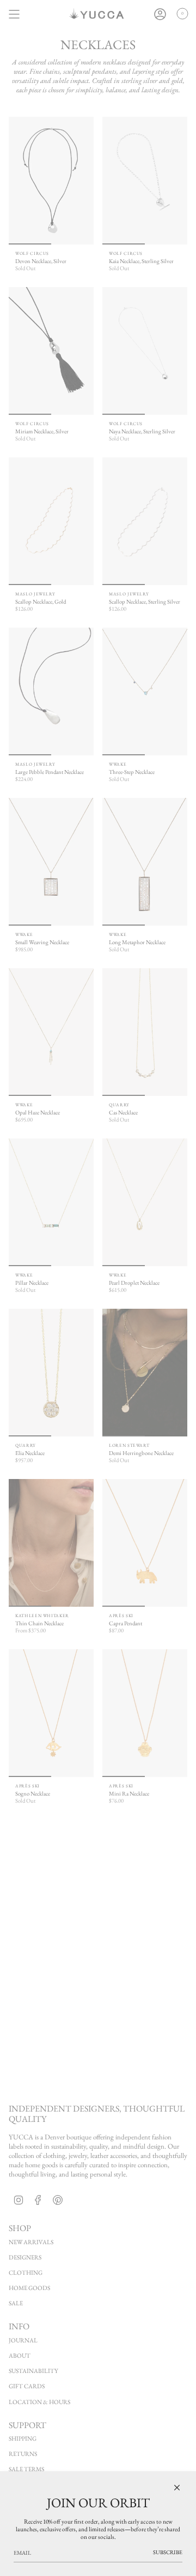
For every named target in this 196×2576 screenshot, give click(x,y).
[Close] (177, 2488)
